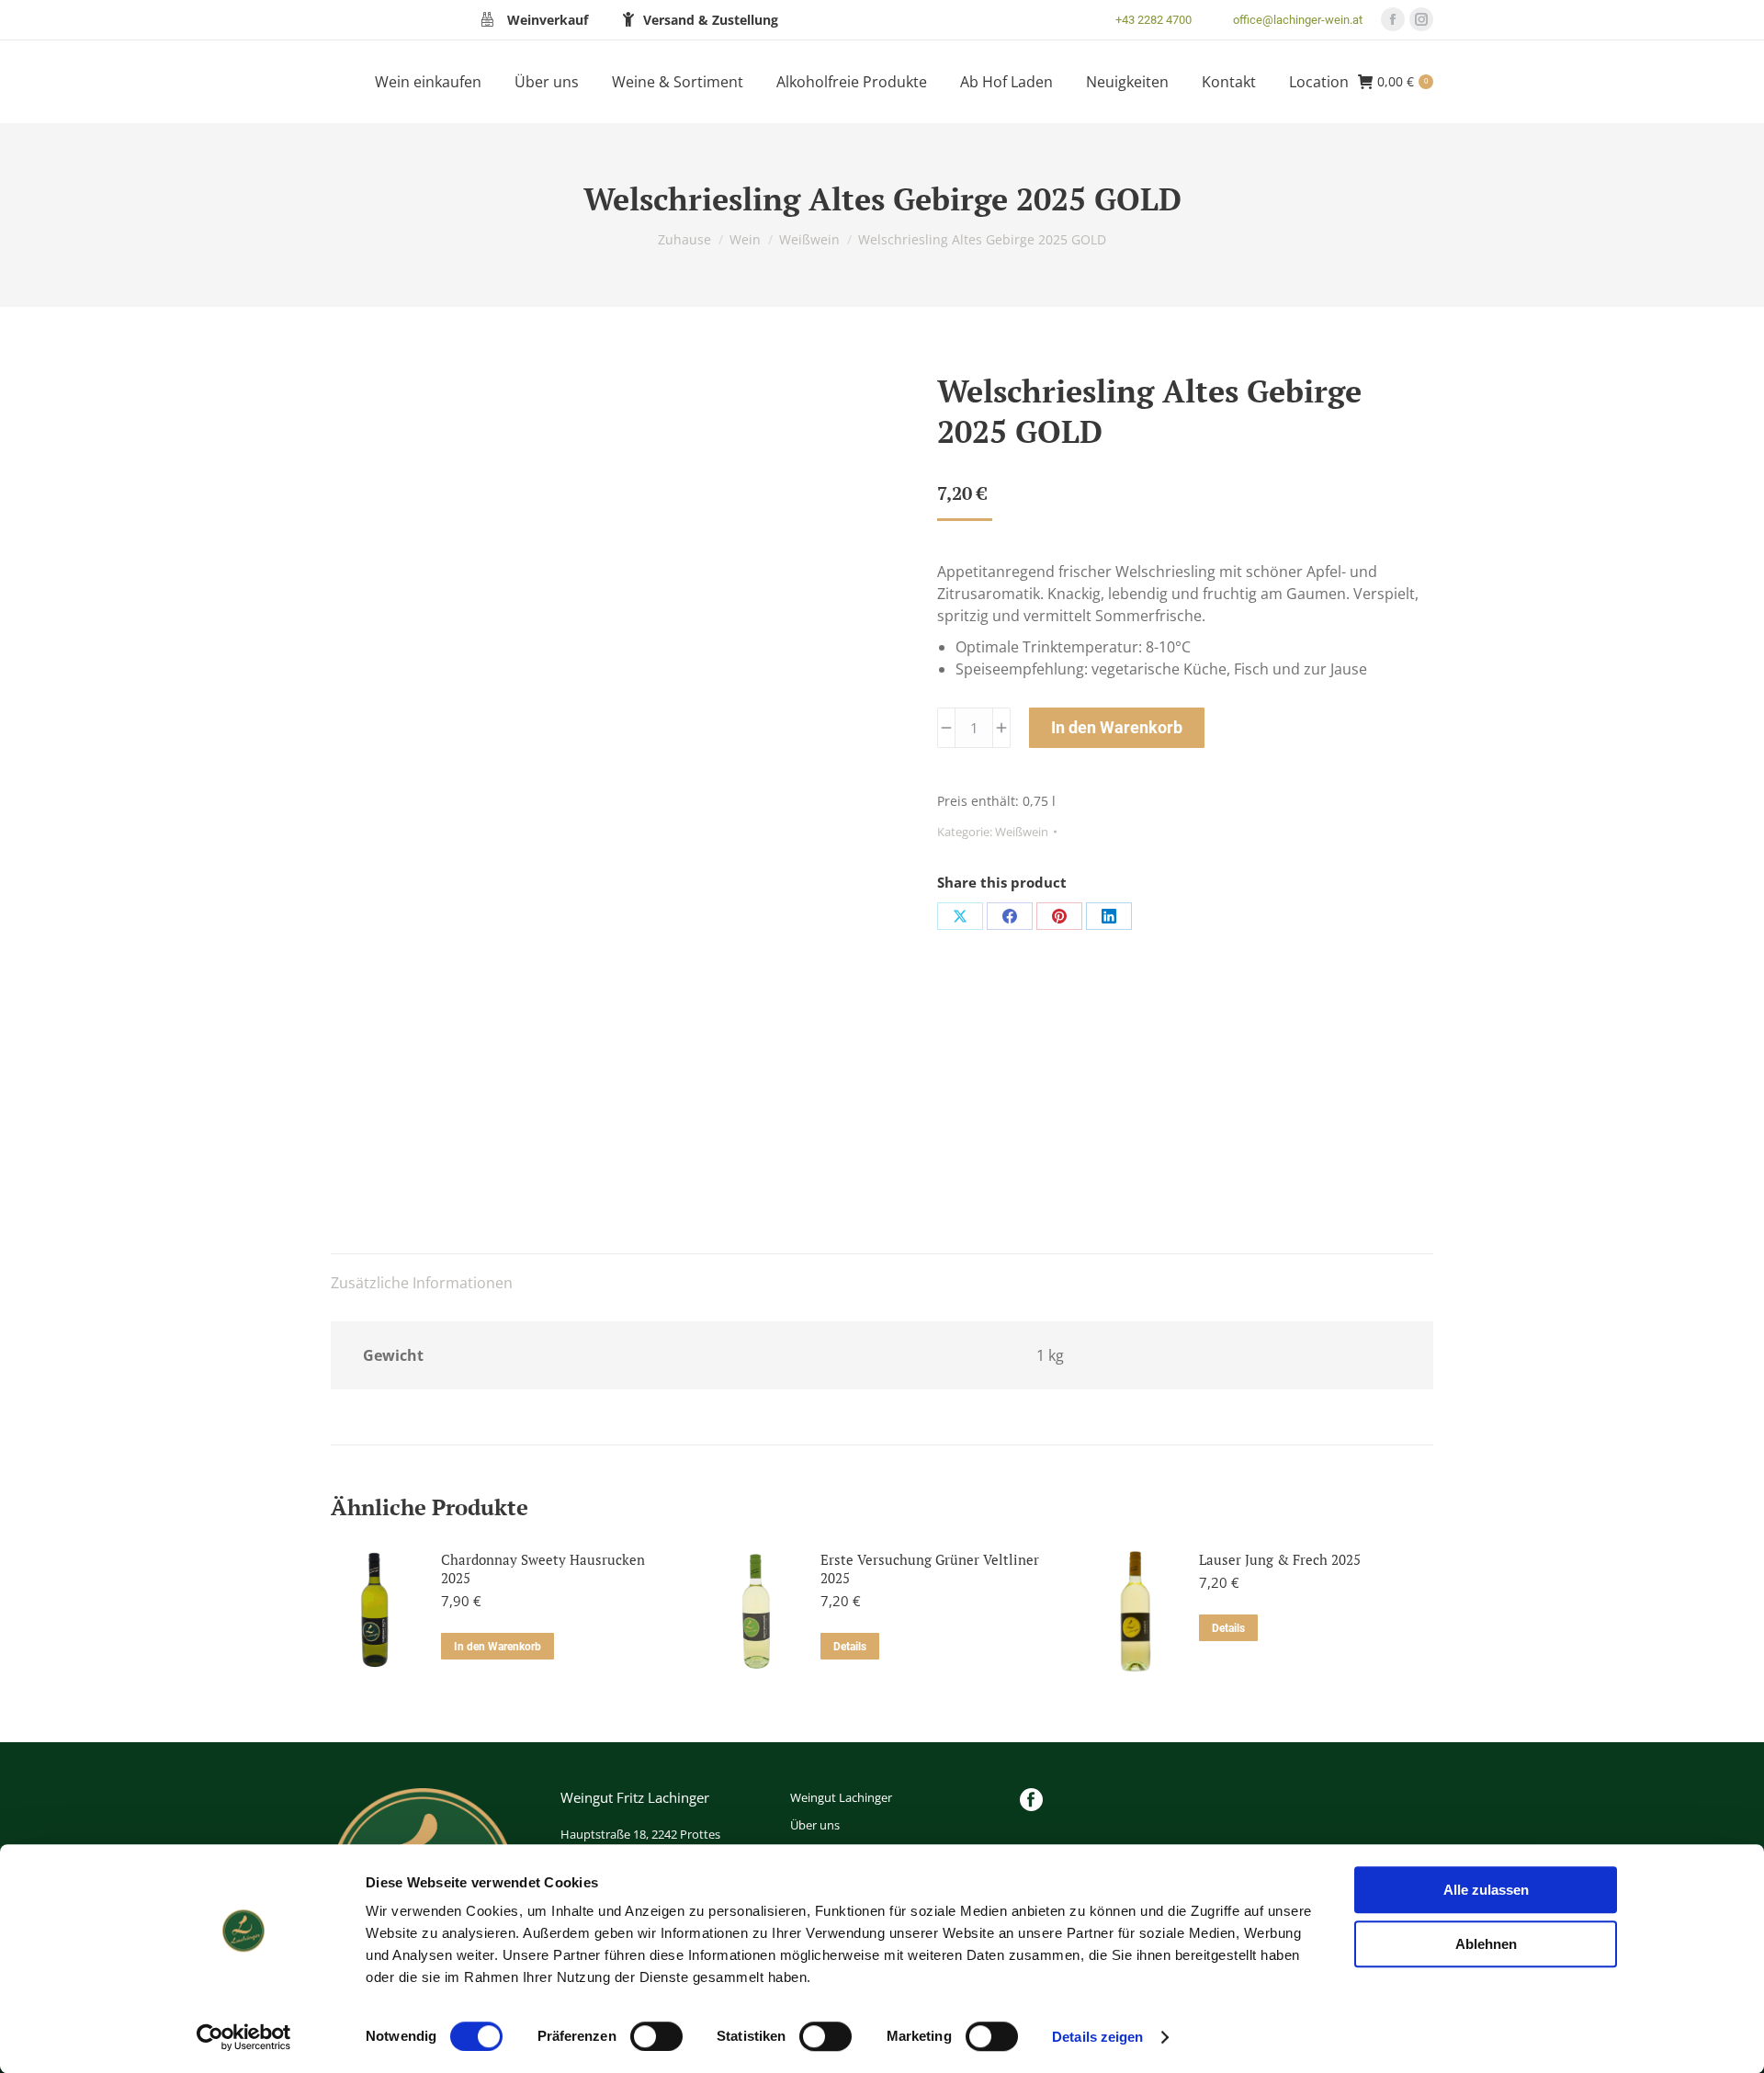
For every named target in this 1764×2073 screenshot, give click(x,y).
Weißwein (1022, 832)
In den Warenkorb (1117, 727)
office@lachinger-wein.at (1298, 20)
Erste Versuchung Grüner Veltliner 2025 (930, 1569)
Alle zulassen (1486, 1890)
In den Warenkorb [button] (498, 1647)
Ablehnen (1486, 1944)
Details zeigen (1097, 2037)
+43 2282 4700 (1153, 20)
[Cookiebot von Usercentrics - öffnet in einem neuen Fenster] (244, 2037)
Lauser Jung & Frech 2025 (1280, 1559)
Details (850, 1647)
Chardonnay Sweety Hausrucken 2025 (543, 1569)
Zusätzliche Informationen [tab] (422, 1283)
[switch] (656, 2036)
